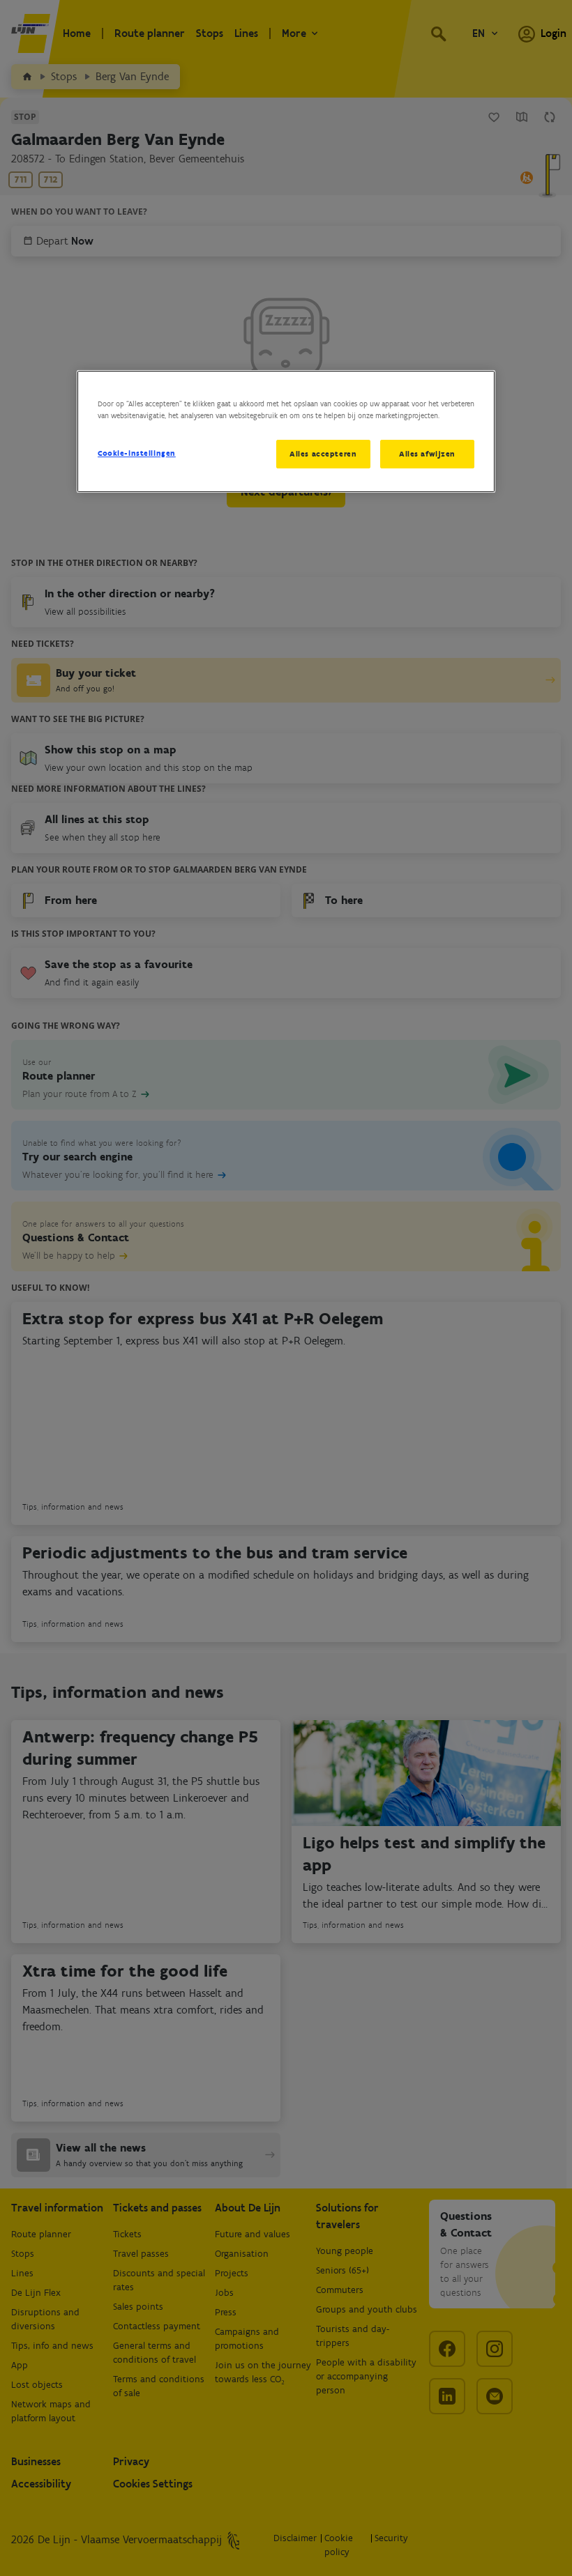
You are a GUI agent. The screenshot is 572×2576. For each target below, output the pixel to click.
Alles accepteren (323, 454)
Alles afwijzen (427, 454)
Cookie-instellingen (137, 453)
